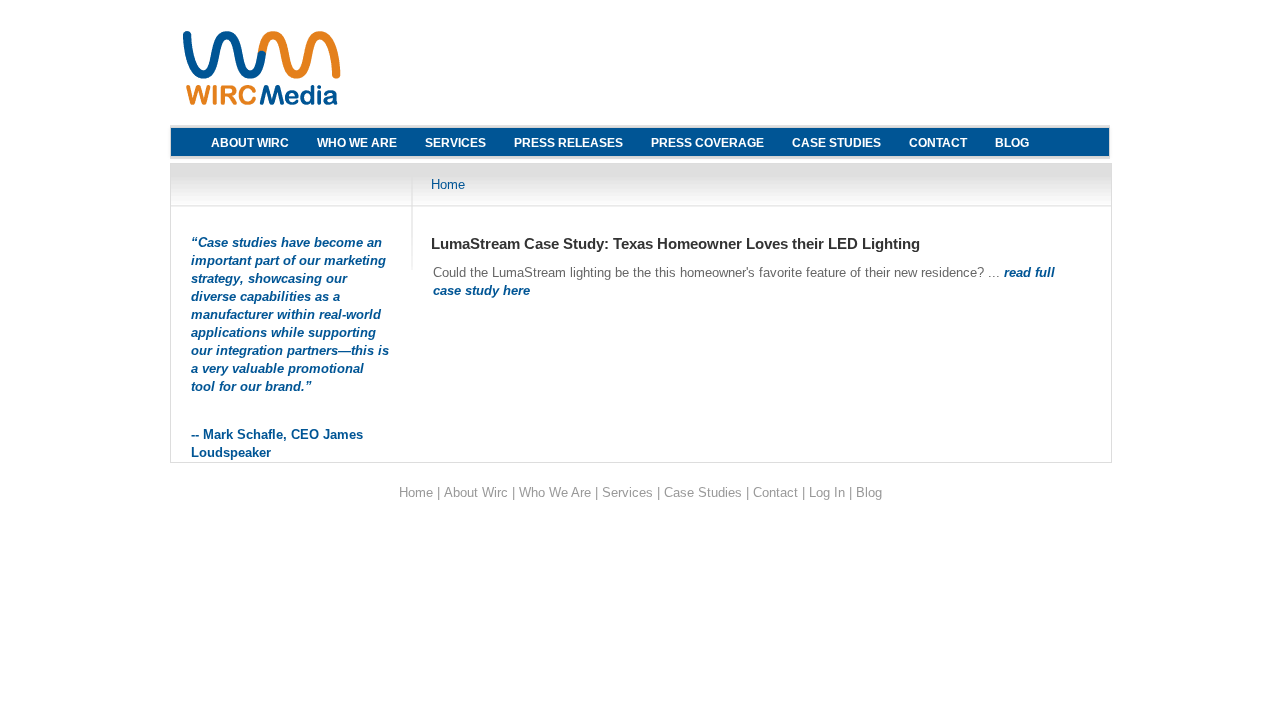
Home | (419, 492)
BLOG (1012, 143)
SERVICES (455, 143)
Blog (869, 492)
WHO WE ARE (357, 143)
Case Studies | (706, 492)
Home (448, 184)
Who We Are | (558, 492)
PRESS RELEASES (568, 143)
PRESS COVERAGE (707, 143)
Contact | (779, 492)
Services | (631, 492)
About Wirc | (479, 492)
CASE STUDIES (836, 143)
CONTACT (938, 143)
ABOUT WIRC (250, 143)
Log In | (830, 492)
